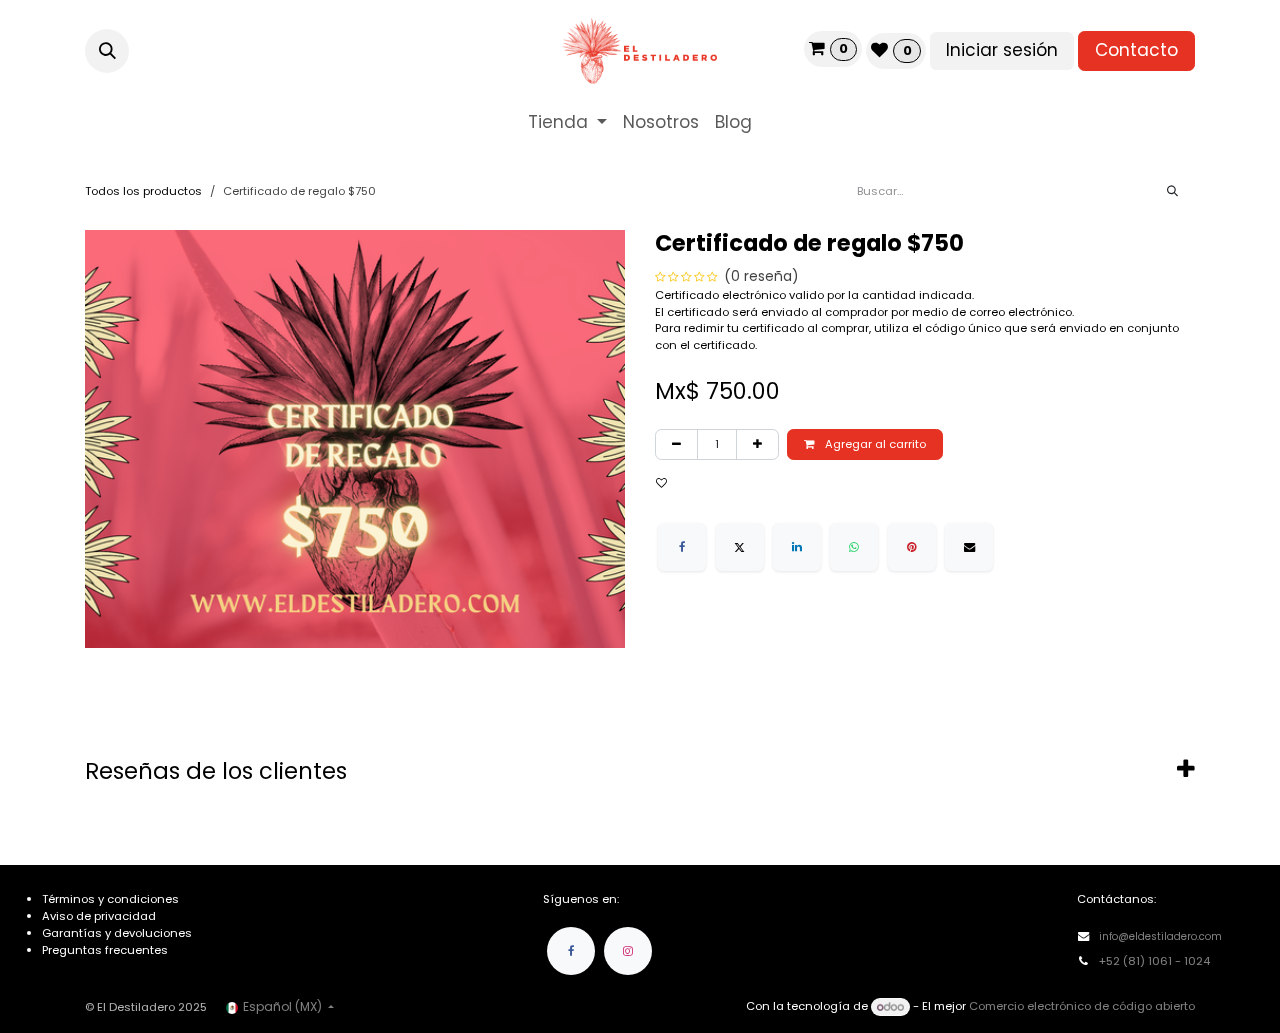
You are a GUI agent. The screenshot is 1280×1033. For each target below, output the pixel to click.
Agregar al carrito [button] (874, 444)
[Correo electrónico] (969, 547)
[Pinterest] (912, 547)
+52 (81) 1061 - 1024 (1156, 961)
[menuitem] (567, 123)
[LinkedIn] (797, 547)
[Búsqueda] (1172, 191)
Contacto (1136, 50)
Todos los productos (143, 191)
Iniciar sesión (1002, 50)
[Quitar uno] (676, 444)
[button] (107, 51)
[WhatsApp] (854, 547)
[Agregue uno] (757, 444)
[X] (740, 547)
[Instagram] (628, 951)
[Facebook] (682, 547)
